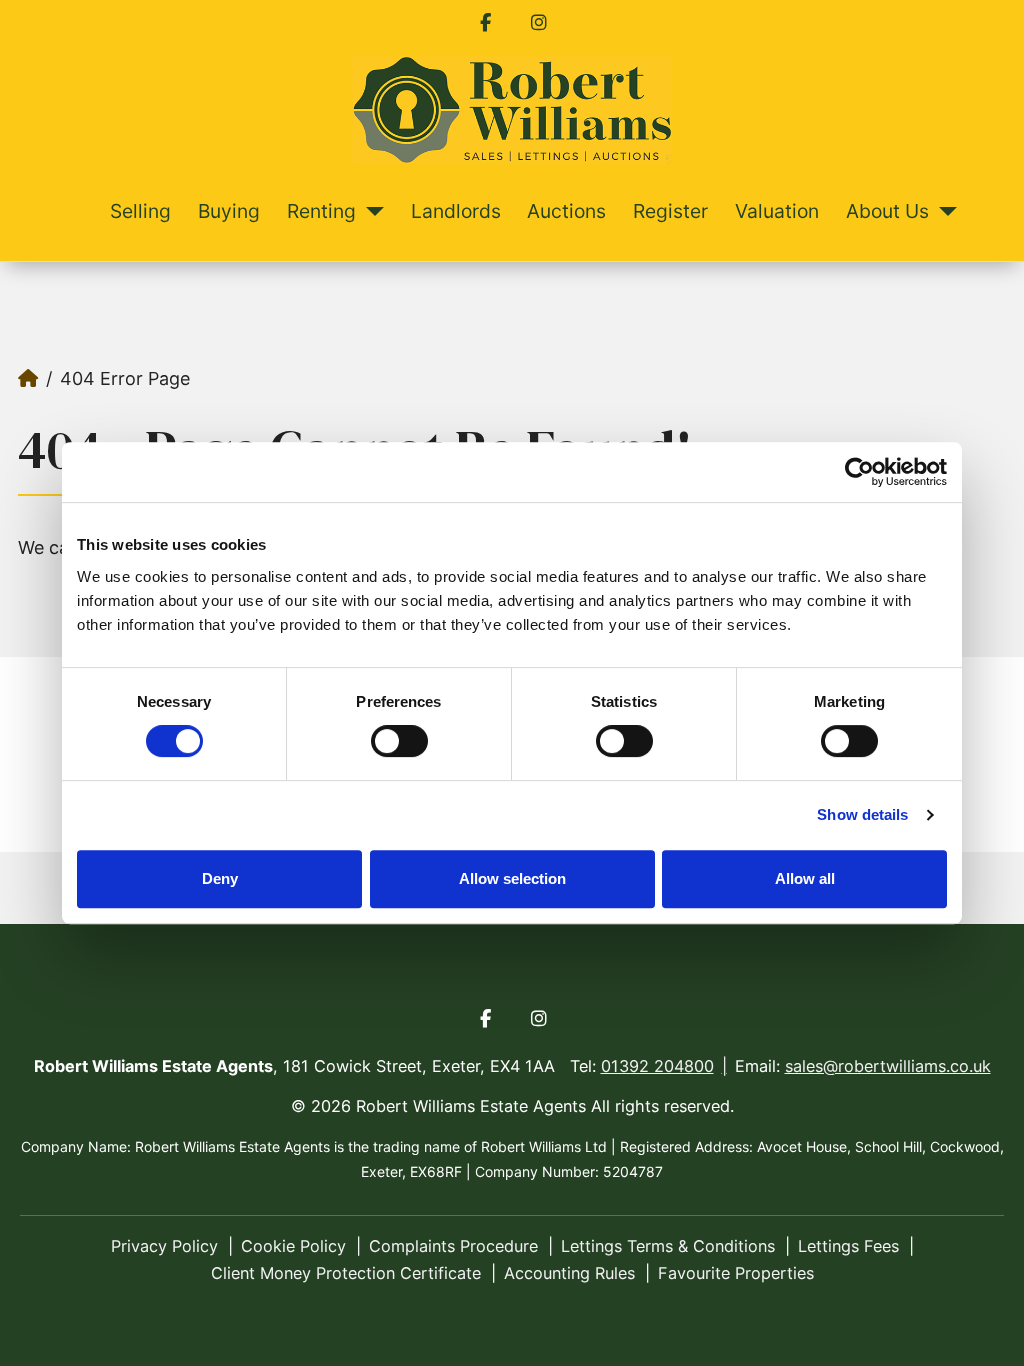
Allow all (805, 878)
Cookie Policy (293, 1246)
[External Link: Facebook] (485, 23)
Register (670, 211)
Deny (220, 878)
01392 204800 (657, 1066)
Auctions (566, 211)
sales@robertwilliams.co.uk (888, 1066)
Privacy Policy (164, 1246)
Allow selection (512, 878)
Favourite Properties (736, 1273)
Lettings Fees (848, 1246)
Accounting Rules (569, 1273)
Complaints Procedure (453, 1246)
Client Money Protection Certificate (346, 1273)
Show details (862, 814)
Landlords (456, 211)
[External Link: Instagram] (539, 23)
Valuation (777, 211)
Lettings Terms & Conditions (668, 1246)
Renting (321, 211)
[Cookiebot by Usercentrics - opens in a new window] (859, 472)
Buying (229, 211)
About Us (887, 211)
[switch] (399, 741)
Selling (140, 211)
